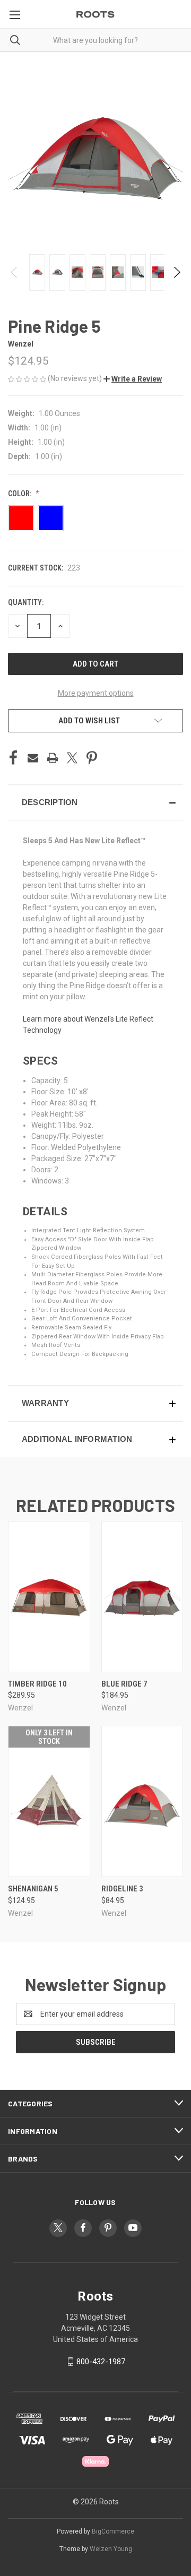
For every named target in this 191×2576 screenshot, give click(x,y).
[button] (133, 379)
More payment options (96, 693)
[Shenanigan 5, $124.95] (49, 1801)
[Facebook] (13, 758)
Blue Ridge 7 (124, 1684)
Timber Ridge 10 (37, 1684)
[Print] (53, 758)
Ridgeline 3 (122, 1889)
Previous (15, 272)
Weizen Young (111, 2549)
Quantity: (26, 602)
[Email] (33, 758)
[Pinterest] (92, 758)
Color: (20, 494)
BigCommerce (113, 2531)
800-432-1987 (101, 2362)
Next (176, 272)
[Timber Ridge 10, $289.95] (49, 1597)
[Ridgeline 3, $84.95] (142, 1801)
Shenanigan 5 (33, 1889)
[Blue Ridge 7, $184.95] (142, 1597)
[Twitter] (72, 758)
